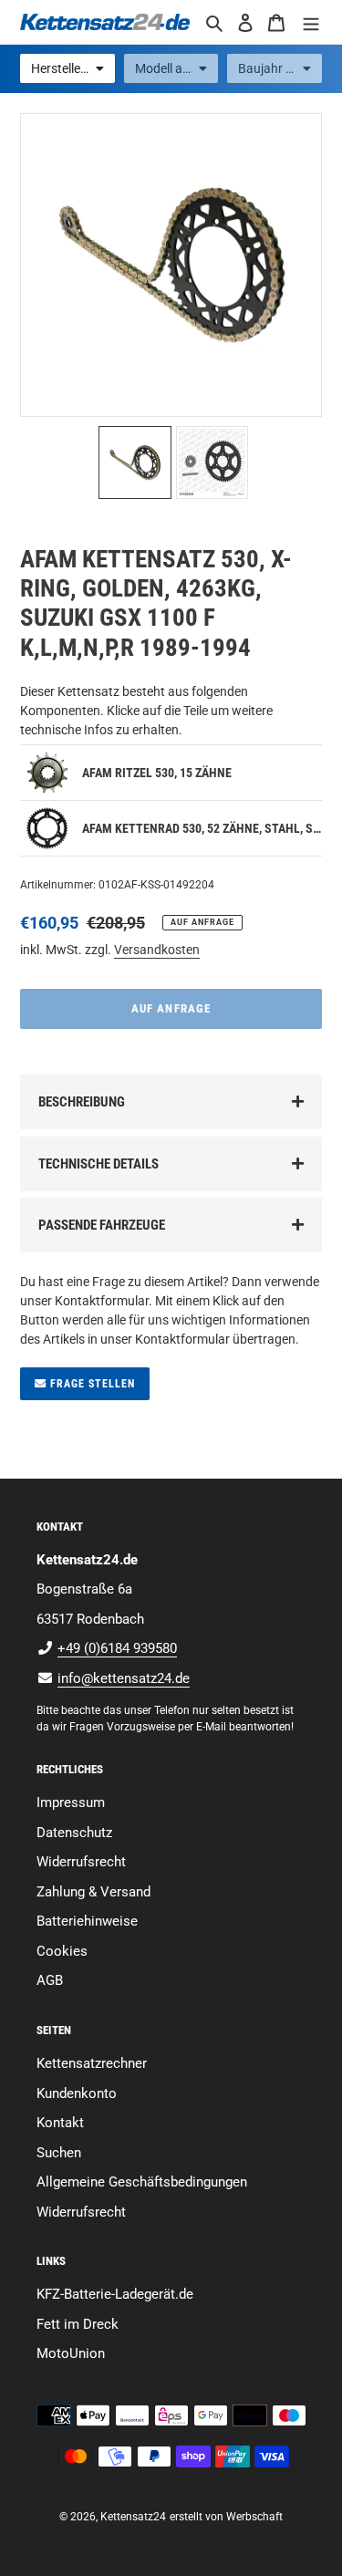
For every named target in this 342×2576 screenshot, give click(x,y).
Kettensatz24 (133, 2517)
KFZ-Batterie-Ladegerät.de (115, 2294)
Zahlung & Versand (93, 1892)
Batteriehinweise (87, 1921)
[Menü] (311, 22)
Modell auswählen (177, 68)
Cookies (62, 1951)
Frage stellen (91, 1384)
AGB (50, 1980)
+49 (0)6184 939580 (117, 1648)
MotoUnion (71, 2353)
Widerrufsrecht (81, 1862)
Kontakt (60, 2123)
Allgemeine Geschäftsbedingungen (142, 2182)
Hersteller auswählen (73, 68)
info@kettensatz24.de (124, 1678)
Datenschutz (74, 1833)
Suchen (59, 2153)
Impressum (71, 1802)
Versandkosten (157, 950)
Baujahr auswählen (280, 68)
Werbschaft (254, 2517)
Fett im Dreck (78, 2324)
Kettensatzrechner (92, 2063)
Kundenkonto (77, 2093)
